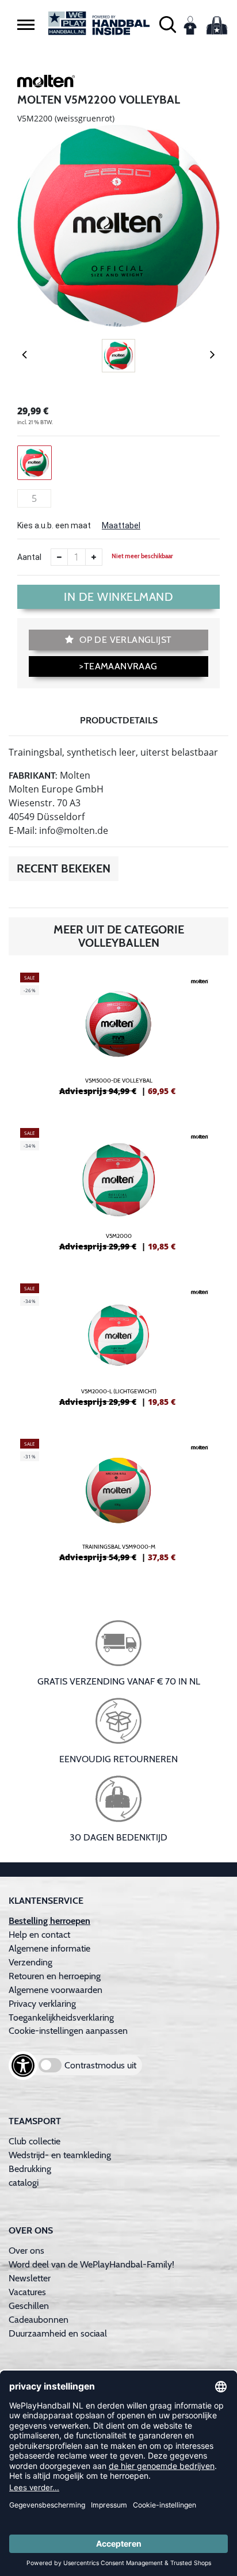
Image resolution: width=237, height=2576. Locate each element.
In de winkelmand (118, 597)
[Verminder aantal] (59, 557)
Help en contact (39, 1935)
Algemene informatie (49, 1948)
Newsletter (30, 2278)
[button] (26, 24)
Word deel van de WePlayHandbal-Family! (91, 2264)
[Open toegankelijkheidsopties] (23, 2066)
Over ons (26, 2251)
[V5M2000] (118, 1194)
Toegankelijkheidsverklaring (61, 2017)
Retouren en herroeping (55, 1976)
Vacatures (27, 2292)
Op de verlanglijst (125, 640)
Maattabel (121, 525)
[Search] (168, 23)
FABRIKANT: (33, 776)
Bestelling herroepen (49, 1921)
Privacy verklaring (42, 2004)
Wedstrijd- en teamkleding (60, 2155)
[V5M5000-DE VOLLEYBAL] (118, 1039)
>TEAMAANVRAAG (118, 666)
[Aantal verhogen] (94, 557)
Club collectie (35, 2141)
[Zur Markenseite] (46, 83)
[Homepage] (99, 23)
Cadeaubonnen (39, 2320)
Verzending (30, 1962)
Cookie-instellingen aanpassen (68, 2031)
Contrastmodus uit (100, 2065)
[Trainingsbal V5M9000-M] (118, 1505)
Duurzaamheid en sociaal (58, 2333)
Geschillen (29, 2306)
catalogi (24, 2183)
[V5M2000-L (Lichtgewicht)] (118, 1350)
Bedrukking (30, 2169)
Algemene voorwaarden (56, 1990)
